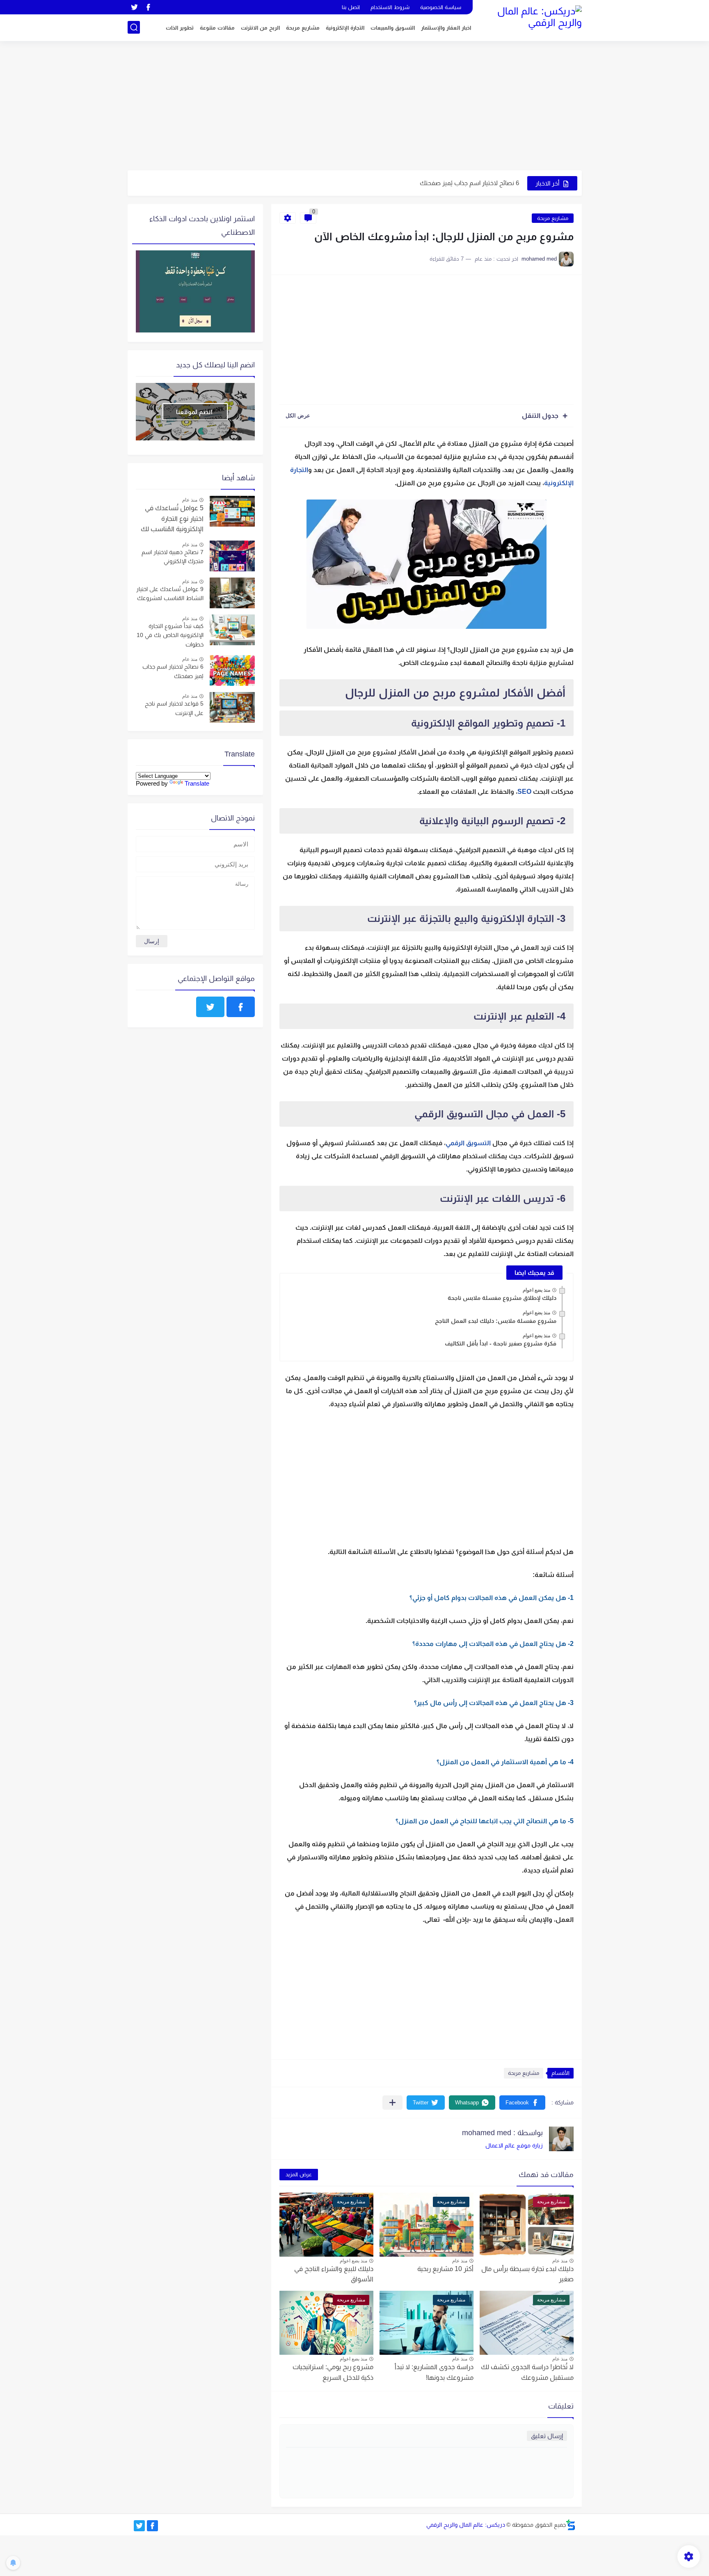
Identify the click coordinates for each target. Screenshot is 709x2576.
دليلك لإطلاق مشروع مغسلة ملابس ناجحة (502, 1298)
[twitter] (135, 7)
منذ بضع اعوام (536, 1290)
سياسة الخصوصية (441, 7)
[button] (522, 2103)
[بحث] (134, 27)
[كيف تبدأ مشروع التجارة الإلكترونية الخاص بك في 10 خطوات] (232, 630)
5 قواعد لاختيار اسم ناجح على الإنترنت (472, 188)
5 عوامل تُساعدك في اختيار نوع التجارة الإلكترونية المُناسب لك (172, 518)
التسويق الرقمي (468, 1143)
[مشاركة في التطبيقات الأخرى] (392, 2103)
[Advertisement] (355, 107)
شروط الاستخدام (390, 7)
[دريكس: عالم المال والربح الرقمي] (531, 20)
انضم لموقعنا (194, 412)
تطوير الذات (180, 28)
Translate (197, 783)
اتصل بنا (351, 7)
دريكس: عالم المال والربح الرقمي (466, 2525)
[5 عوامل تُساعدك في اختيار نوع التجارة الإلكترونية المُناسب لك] (232, 511)
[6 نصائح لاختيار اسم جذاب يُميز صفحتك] (232, 670)
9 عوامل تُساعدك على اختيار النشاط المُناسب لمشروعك (170, 594)
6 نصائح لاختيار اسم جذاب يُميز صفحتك (173, 671)
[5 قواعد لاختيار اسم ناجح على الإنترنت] (232, 707)
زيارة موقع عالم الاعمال (514, 2145)
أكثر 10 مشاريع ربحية (445, 2269)
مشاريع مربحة (303, 28)
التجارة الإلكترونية (345, 28)
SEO (524, 792)
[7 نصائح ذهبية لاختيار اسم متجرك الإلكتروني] (232, 556)
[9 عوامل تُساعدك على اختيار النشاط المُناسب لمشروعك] (232, 593)
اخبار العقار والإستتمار (446, 28)
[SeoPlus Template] (571, 2525)
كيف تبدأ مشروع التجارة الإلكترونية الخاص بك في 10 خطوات (170, 635)
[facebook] (149, 7)
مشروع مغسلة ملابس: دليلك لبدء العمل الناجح (496, 1321)
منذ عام (560, 2261)
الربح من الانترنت (260, 28)
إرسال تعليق (547, 2436)
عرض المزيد (299, 2174)
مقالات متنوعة (217, 28)
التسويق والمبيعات (393, 28)
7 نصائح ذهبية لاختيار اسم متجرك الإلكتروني (173, 557)
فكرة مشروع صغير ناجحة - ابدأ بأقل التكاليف (501, 1343)
